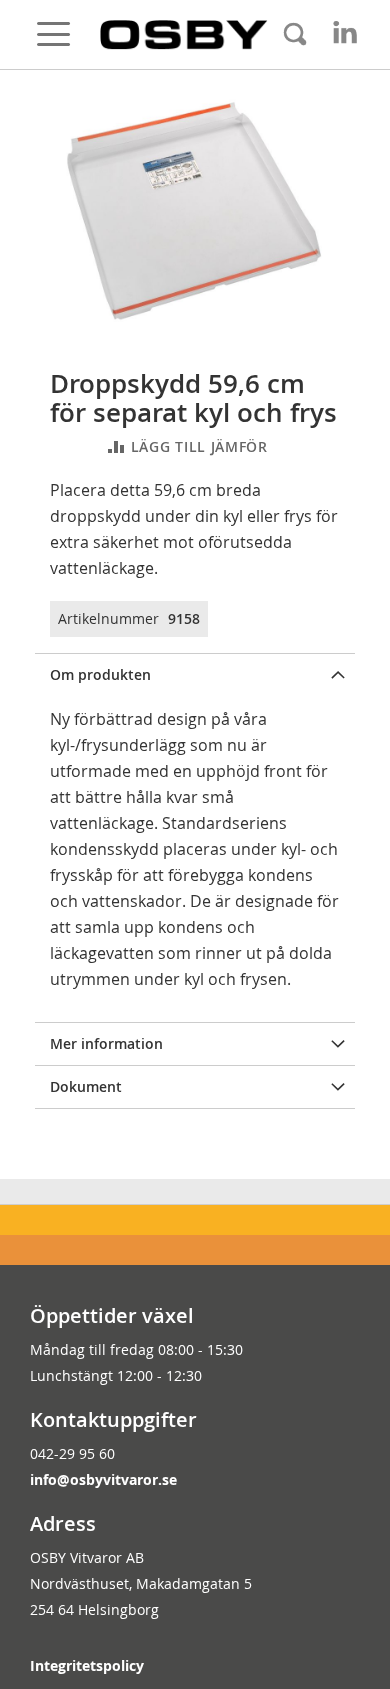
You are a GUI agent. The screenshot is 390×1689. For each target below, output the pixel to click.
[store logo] (184, 35)
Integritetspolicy (87, 1665)
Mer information (106, 1043)
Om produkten (100, 674)
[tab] (195, 674)
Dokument (86, 1086)
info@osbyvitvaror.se (103, 1479)
